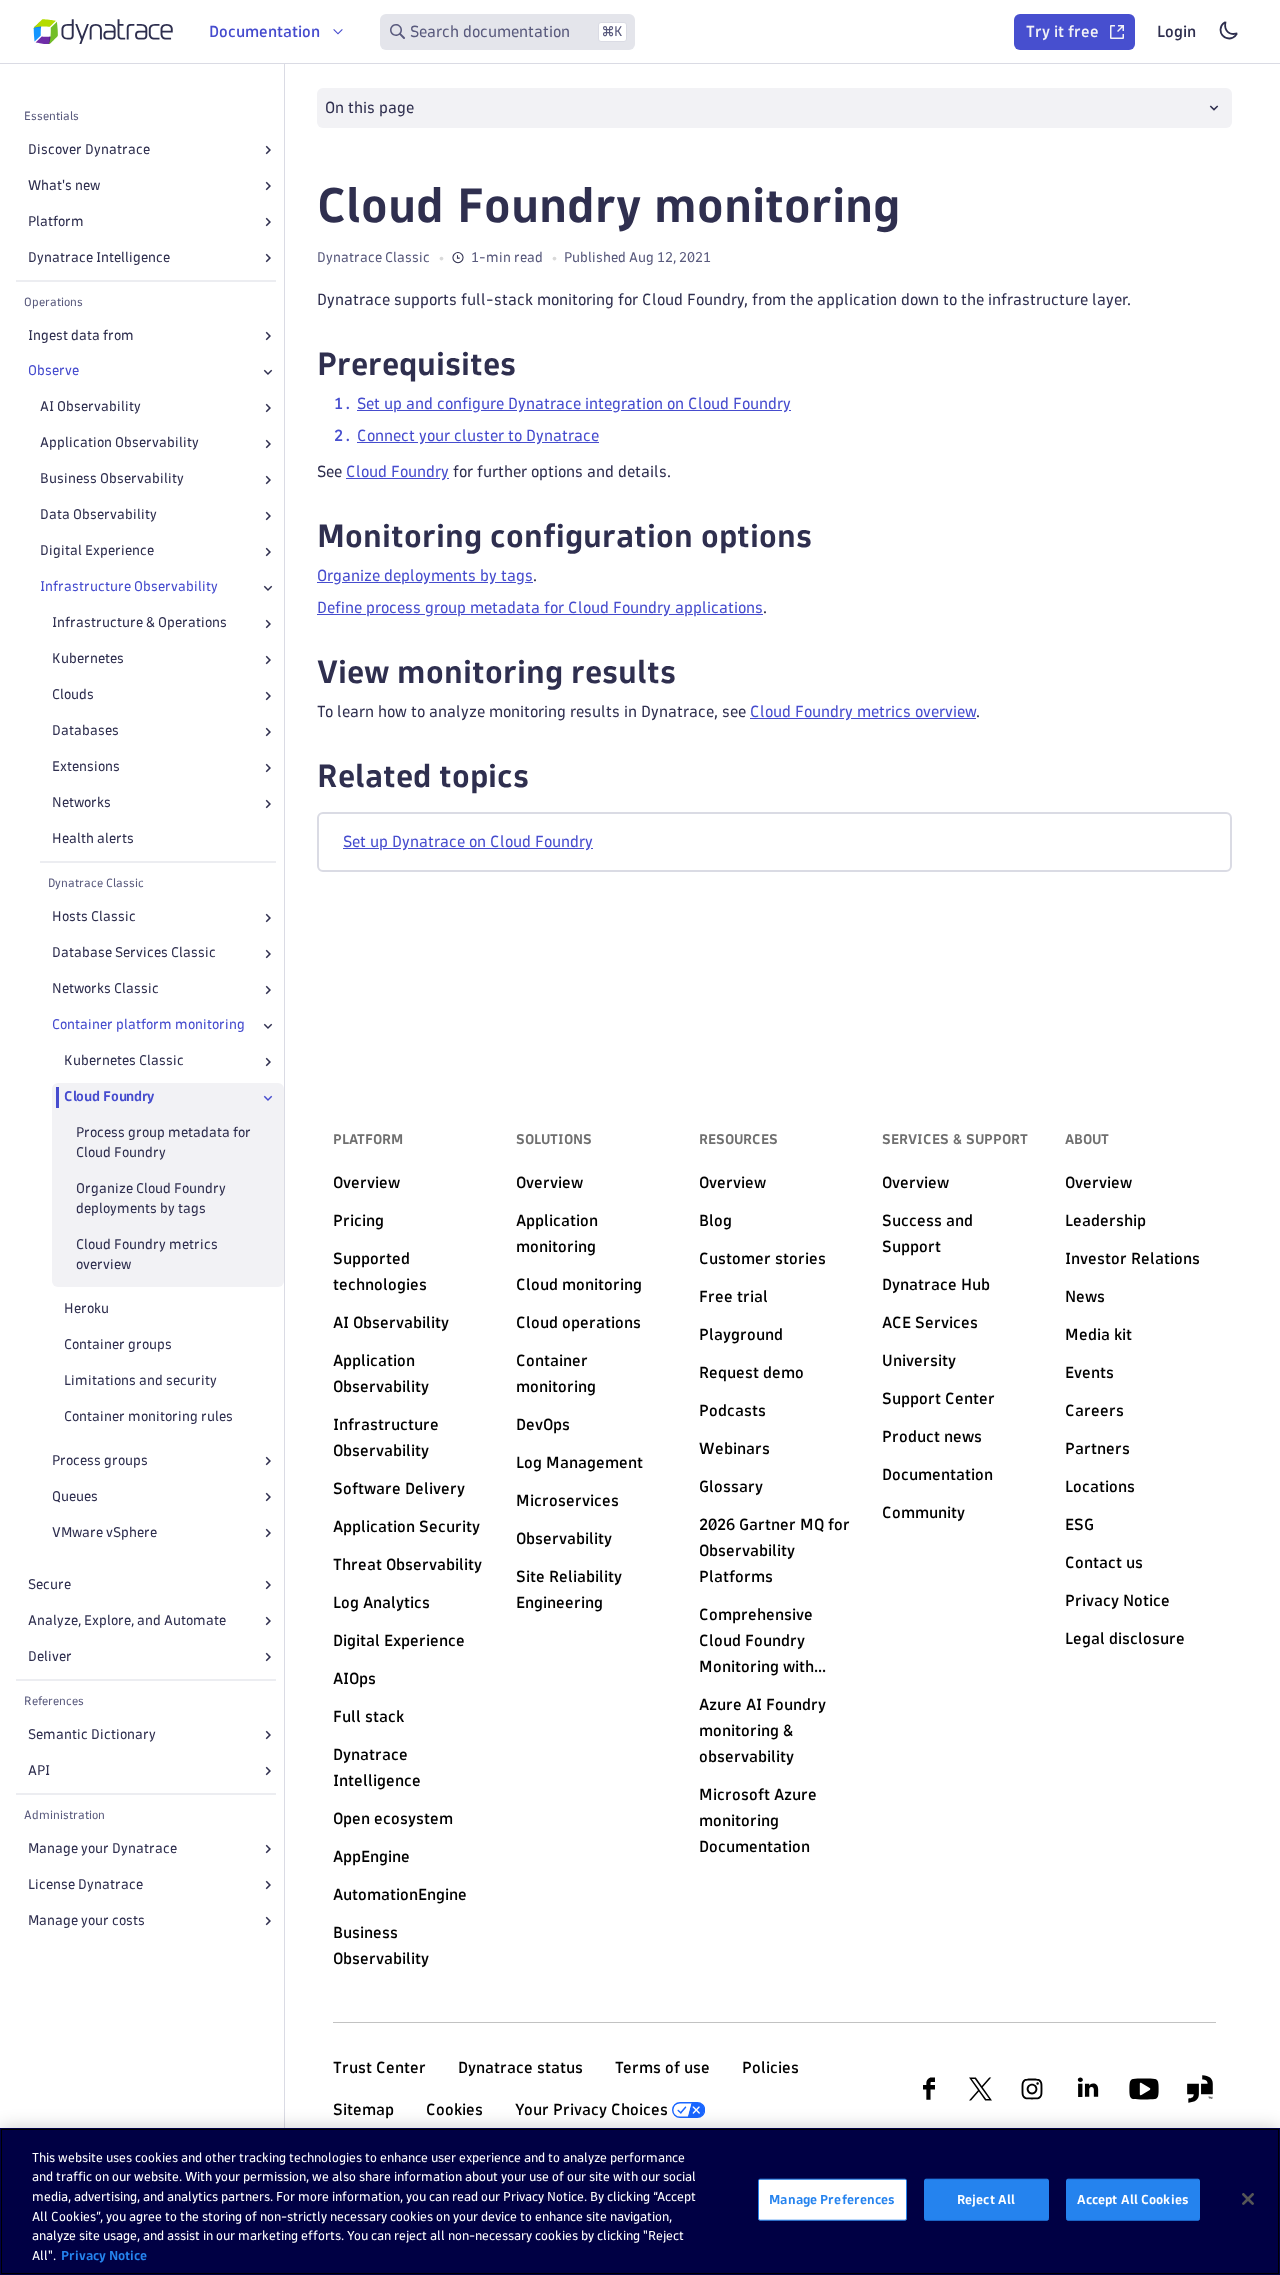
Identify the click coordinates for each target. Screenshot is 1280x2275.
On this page (369, 107)
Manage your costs (86, 1920)
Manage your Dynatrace (102, 1848)
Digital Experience (97, 551)
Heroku (86, 1308)
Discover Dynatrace (89, 149)
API (39, 1770)
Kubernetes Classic (124, 1061)
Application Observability (119, 443)
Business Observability (112, 479)
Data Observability (98, 515)
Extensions (86, 767)
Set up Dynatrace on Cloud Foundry (468, 841)
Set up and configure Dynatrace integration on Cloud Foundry (574, 403)
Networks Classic (105, 989)
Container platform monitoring (148, 1025)
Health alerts (93, 839)
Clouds (73, 695)
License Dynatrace (85, 1884)
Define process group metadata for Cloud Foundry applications (540, 607)
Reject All (986, 2199)
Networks (81, 803)
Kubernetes (88, 659)
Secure (49, 1584)
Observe (53, 371)
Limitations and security (140, 1380)
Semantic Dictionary (92, 1734)
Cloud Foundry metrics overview (147, 1255)
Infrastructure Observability (129, 587)
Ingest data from (81, 335)
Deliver (50, 1656)
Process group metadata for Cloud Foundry (163, 1143)
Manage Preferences (832, 2199)
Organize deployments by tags (425, 575)
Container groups (118, 1344)
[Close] (268, 372)
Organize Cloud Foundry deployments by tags (151, 1199)
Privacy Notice (104, 2254)
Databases (85, 731)
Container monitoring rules (148, 1416)
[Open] (268, 150)
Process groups (100, 1460)
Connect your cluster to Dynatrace (478, 435)
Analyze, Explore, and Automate (127, 1620)
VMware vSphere (104, 1532)
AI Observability (90, 407)
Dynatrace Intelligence (99, 257)
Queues (75, 1496)
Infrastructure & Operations (139, 623)
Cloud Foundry (109, 1097)
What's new (64, 185)
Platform (56, 221)
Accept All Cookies (1133, 2199)
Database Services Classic (134, 953)
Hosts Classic (94, 917)
